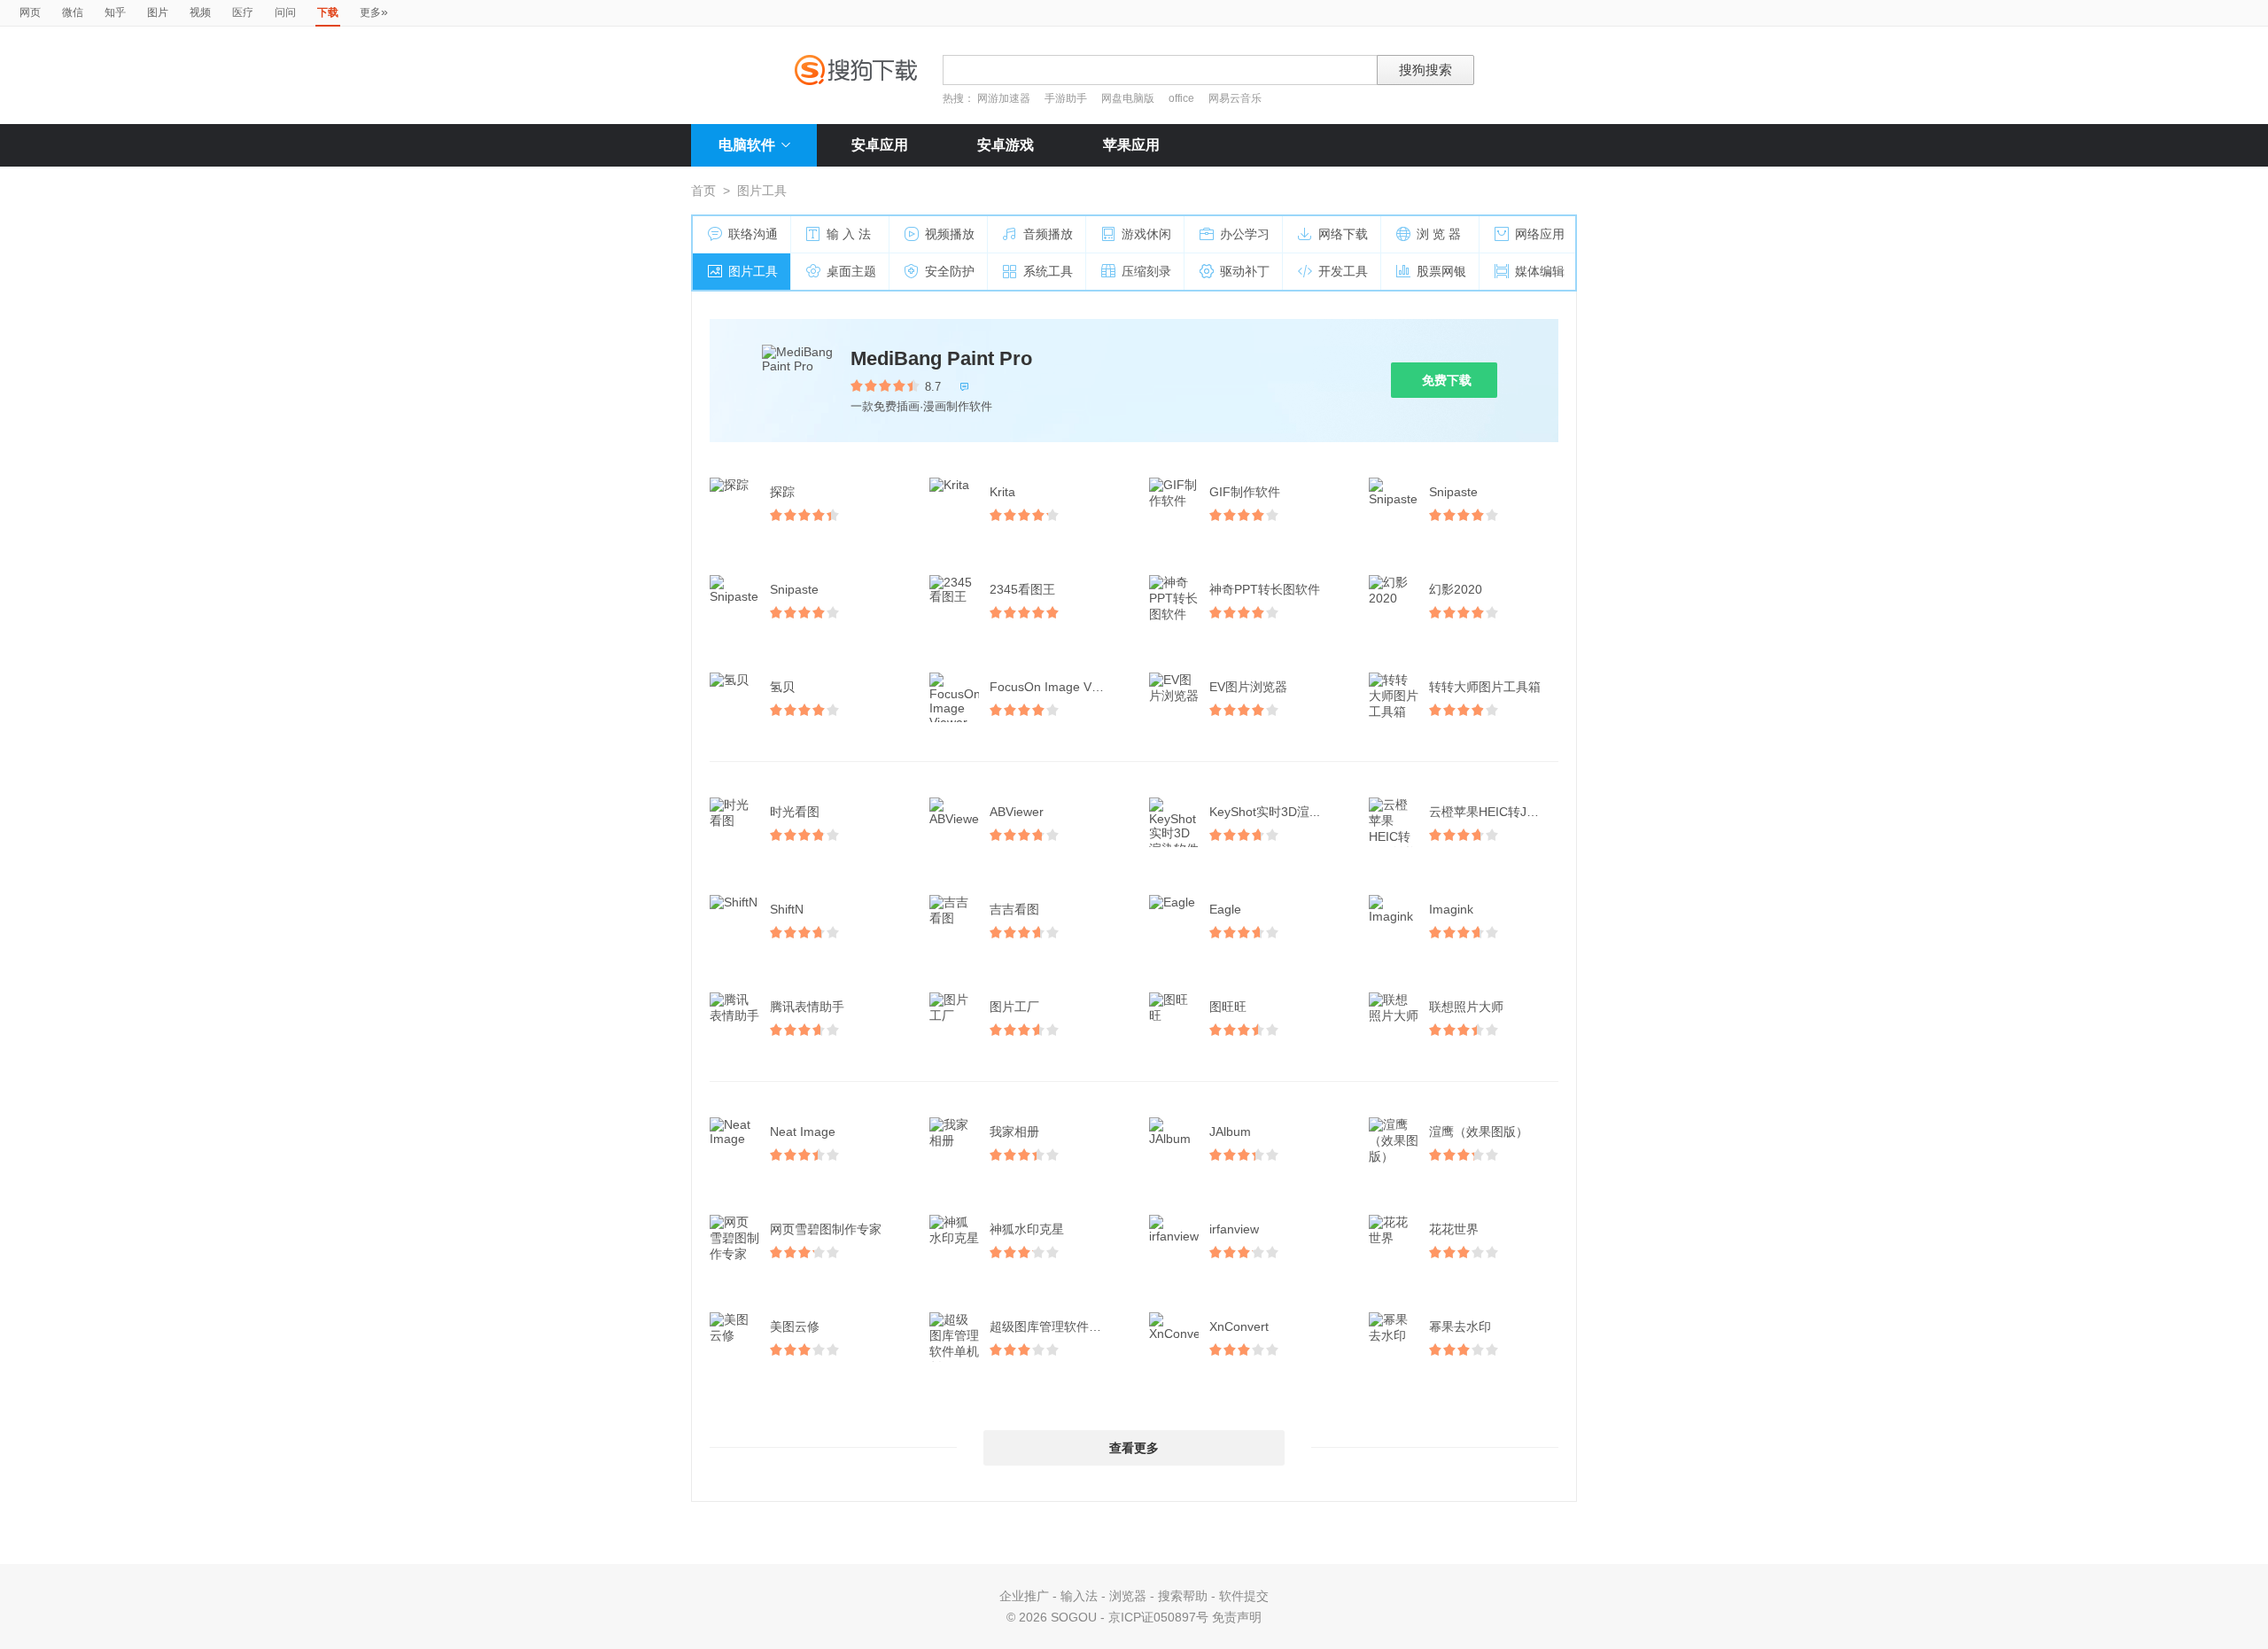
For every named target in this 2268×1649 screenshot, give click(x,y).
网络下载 (1343, 234)
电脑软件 (747, 145)
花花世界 (1454, 1229)
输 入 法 (849, 234)
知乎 (115, 12)
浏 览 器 (1439, 234)
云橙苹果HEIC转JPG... (1492, 812)
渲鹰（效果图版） (1479, 1132)
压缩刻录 (1146, 271)
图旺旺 (1228, 1007)
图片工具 (753, 271)
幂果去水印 (1460, 1326)
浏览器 (1128, 1596)
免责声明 (1237, 1617)
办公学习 (1245, 234)
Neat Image (803, 1132)
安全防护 (950, 271)
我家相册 (1014, 1132)
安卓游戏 (1006, 145)
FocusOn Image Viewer (1056, 687)
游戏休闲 (1146, 234)
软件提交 (1244, 1596)
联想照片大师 (1466, 1007)
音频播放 (1048, 234)
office (1183, 98)
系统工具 (1048, 271)
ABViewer (1017, 812)
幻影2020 (1456, 589)
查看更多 (1134, 1448)
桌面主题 (851, 271)
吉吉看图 (1014, 909)
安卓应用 (880, 145)
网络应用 (1540, 234)
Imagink (1451, 909)
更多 (374, 12)
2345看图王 (1022, 589)
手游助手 (1067, 98)
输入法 (1079, 1596)
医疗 (243, 12)
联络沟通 (753, 234)
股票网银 (1441, 271)
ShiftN (787, 909)
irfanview (1234, 1229)
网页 (30, 12)
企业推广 (1024, 1596)
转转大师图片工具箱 (1485, 687)
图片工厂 (1014, 1007)
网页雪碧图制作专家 (826, 1229)
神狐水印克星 (1027, 1229)
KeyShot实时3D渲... (1265, 812)
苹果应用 (1131, 145)
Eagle (1225, 909)
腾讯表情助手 (807, 1007)
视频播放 (950, 234)
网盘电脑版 (1128, 98)
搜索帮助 (1183, 1596)
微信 (73, 12)
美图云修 (795, 1326)
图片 (158, 12)
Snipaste (1453, 492)
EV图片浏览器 (1248, 687)
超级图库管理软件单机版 (1056, 1326)
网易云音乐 (1235, 98)
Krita (1002, 492)
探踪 (782, 492)
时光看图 (795, 812)
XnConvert (1239, 1326)
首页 (703, 191)
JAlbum (1230, 1132)
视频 (200, 12)
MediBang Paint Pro (941, 358)
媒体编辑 (1540, 271)
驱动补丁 (1245, 271)
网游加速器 (1004, 98)
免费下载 (1447, 380)
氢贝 (782, 687)
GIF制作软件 (1245, 492)
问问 (285, 12)
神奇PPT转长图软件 (1265, 589)
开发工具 (1343, 271)
